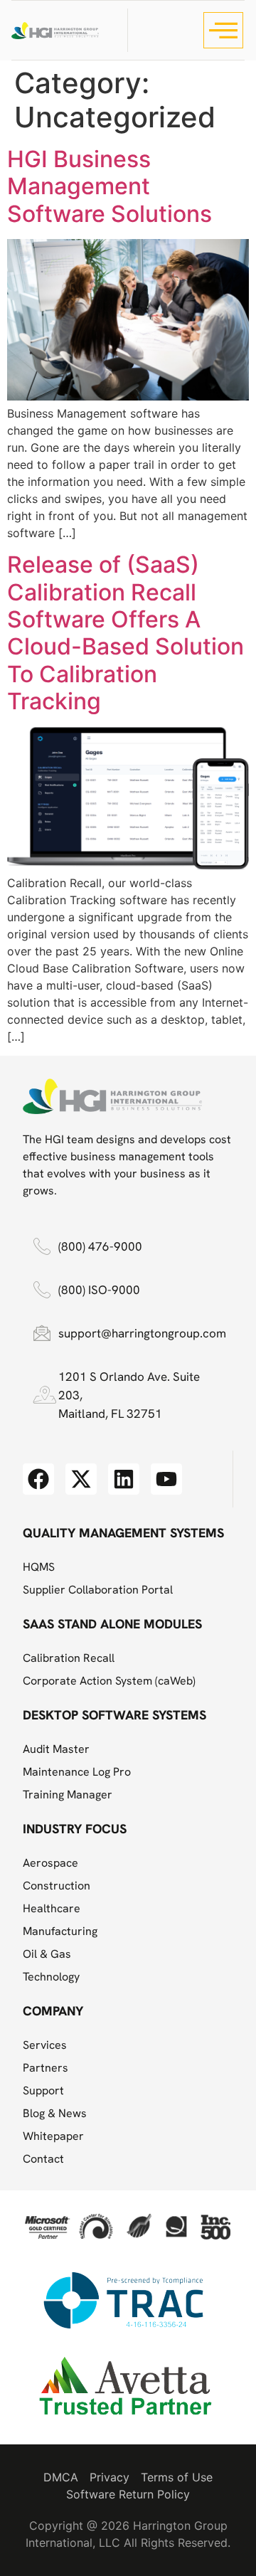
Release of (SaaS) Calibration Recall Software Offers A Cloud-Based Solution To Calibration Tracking (126, 633)
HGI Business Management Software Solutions (110, 186)
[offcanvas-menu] (223, 30)
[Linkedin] (124, 1479)
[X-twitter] (81, 1479)
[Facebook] (38, 1479)
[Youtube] (166, 1479)
